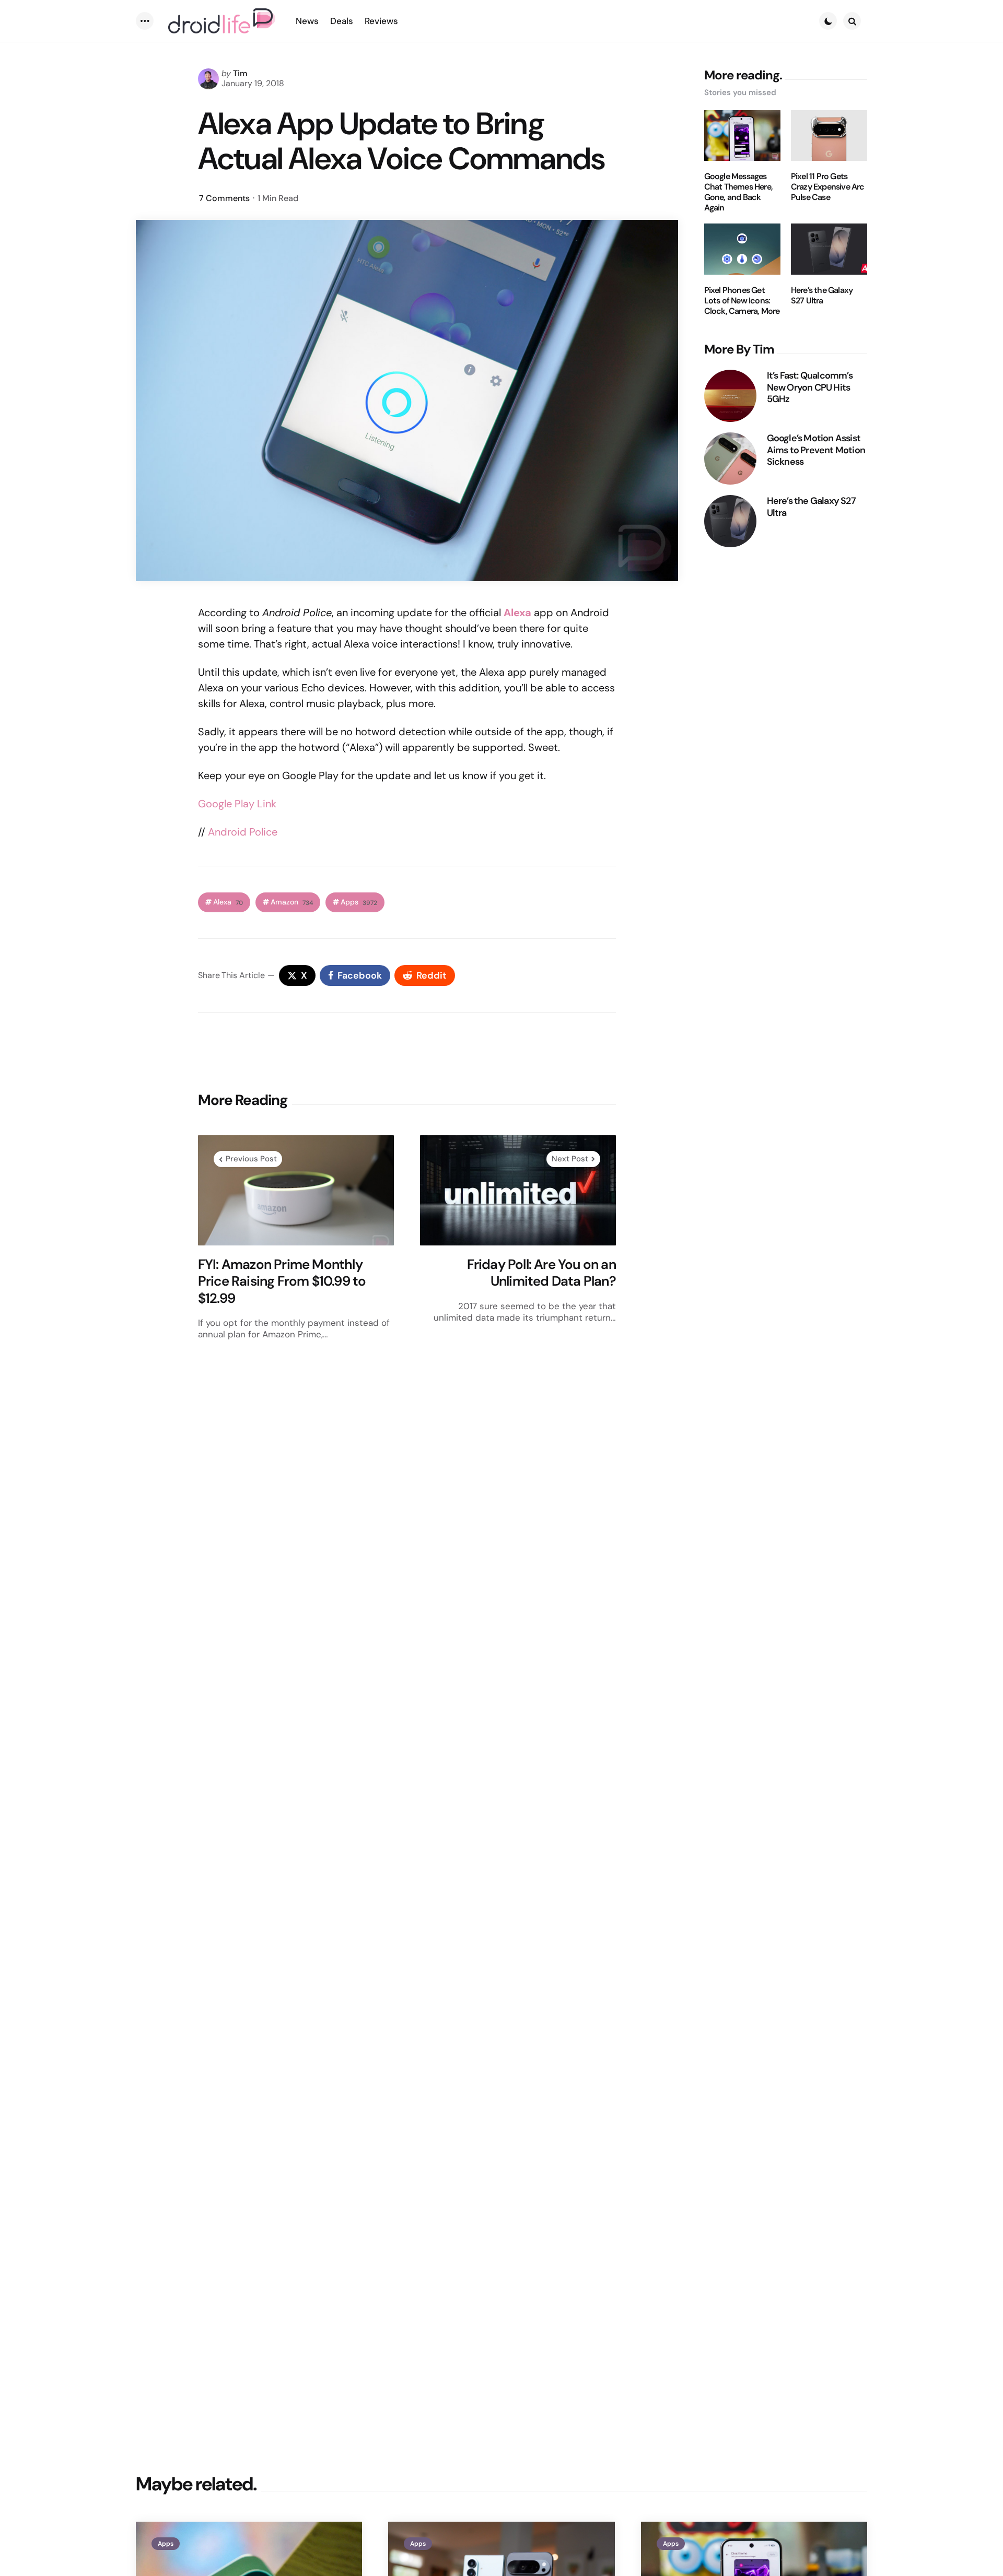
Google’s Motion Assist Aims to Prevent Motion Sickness (816, 450)
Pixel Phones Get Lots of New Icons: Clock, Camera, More (742, 301)
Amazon (292, 902)
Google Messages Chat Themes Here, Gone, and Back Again (738, 192)
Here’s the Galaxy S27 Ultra (822, 296)
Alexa (228, 902)
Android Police (243, 832)
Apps (359, 902)
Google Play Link (237, 804)
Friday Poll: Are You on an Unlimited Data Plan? (541, 1273)
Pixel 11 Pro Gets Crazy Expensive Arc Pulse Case (828, 187)
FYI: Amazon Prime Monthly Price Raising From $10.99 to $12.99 (282, 1281)
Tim (240, 73)
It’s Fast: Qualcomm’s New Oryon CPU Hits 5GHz (810, 387)
